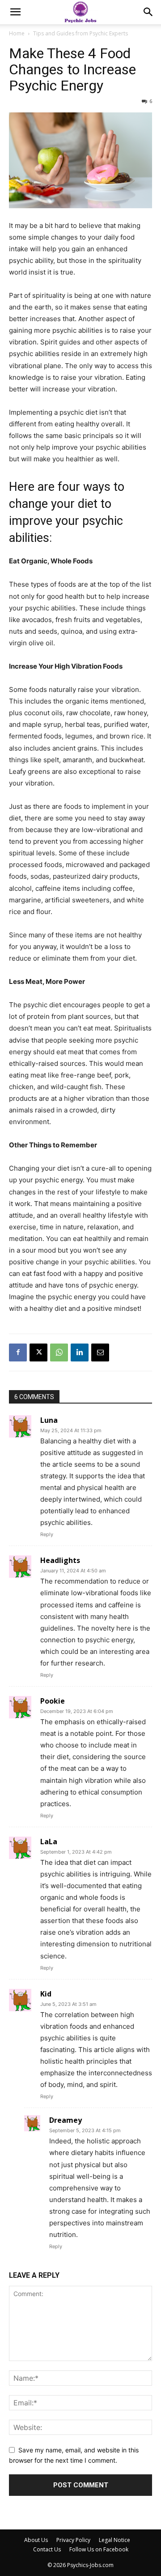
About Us (36, 2540)
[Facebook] (18, 1352)
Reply (47, 1534)
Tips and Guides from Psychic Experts (80, 33)
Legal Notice (114, 2540)
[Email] (100, 1352)
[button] (15, 12)
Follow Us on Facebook (99, 2549)
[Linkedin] (80, 1352)
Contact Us (47, 2549)
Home (17, 33)
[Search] (148, 12)
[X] (38, 1352)
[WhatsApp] (59, 1352)
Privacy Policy (73, 2540)
